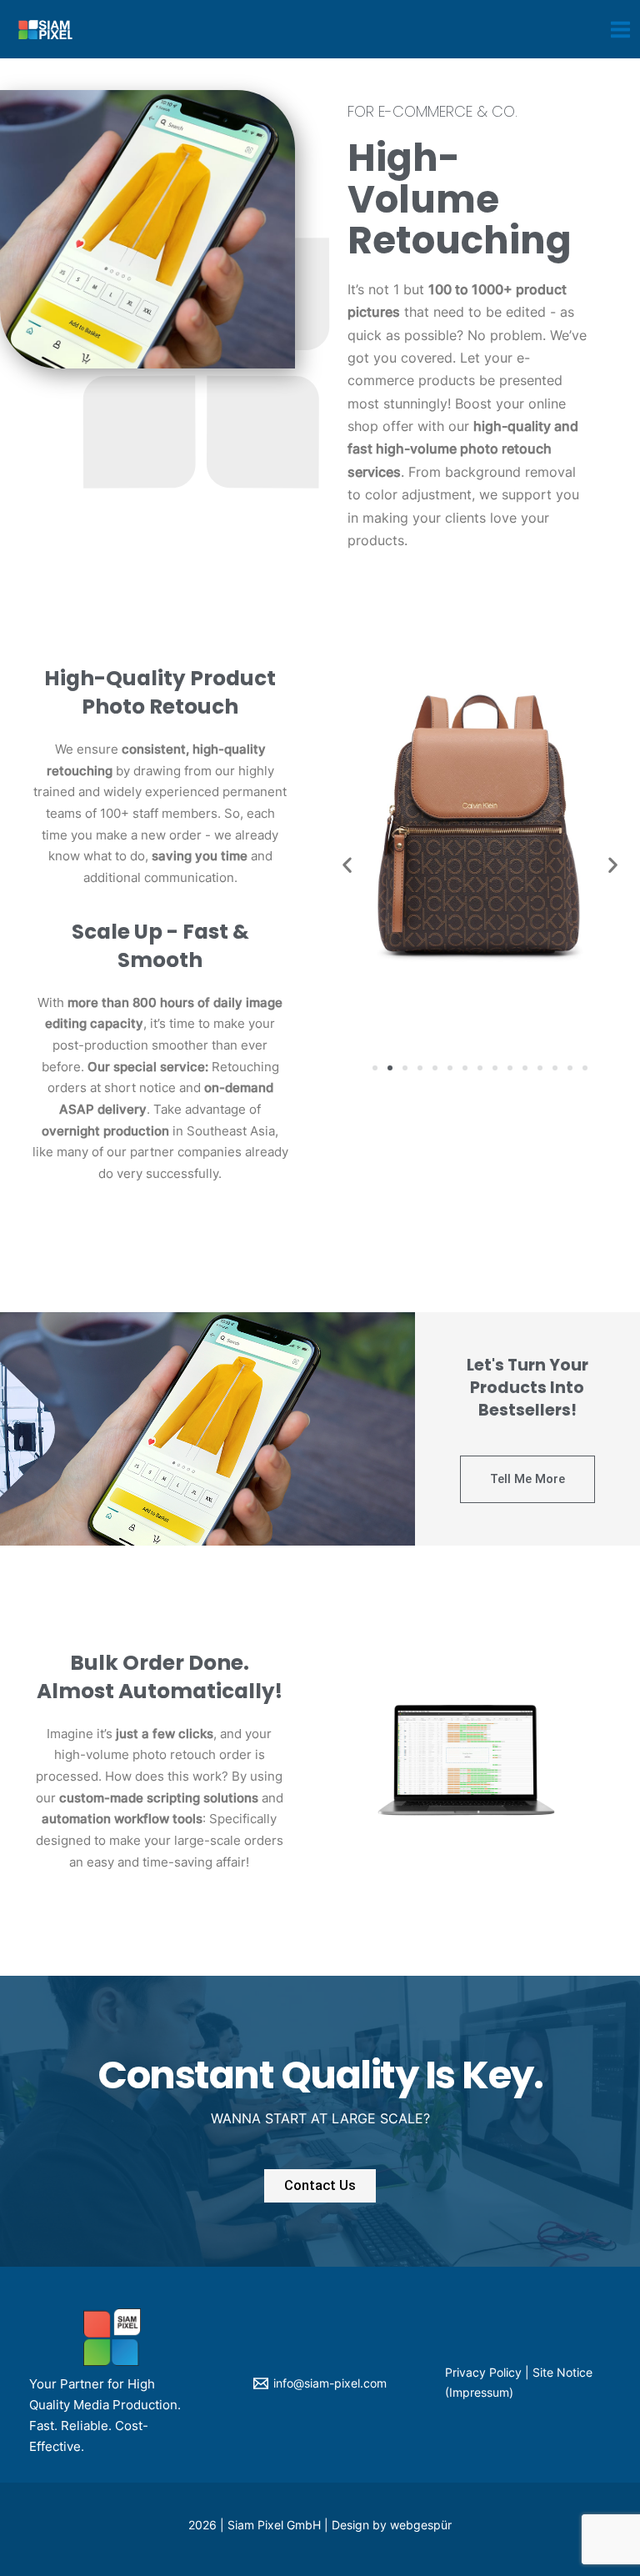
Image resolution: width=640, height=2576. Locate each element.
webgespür (421, 2525)
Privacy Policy (483, 2373)
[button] (375, 1068)
